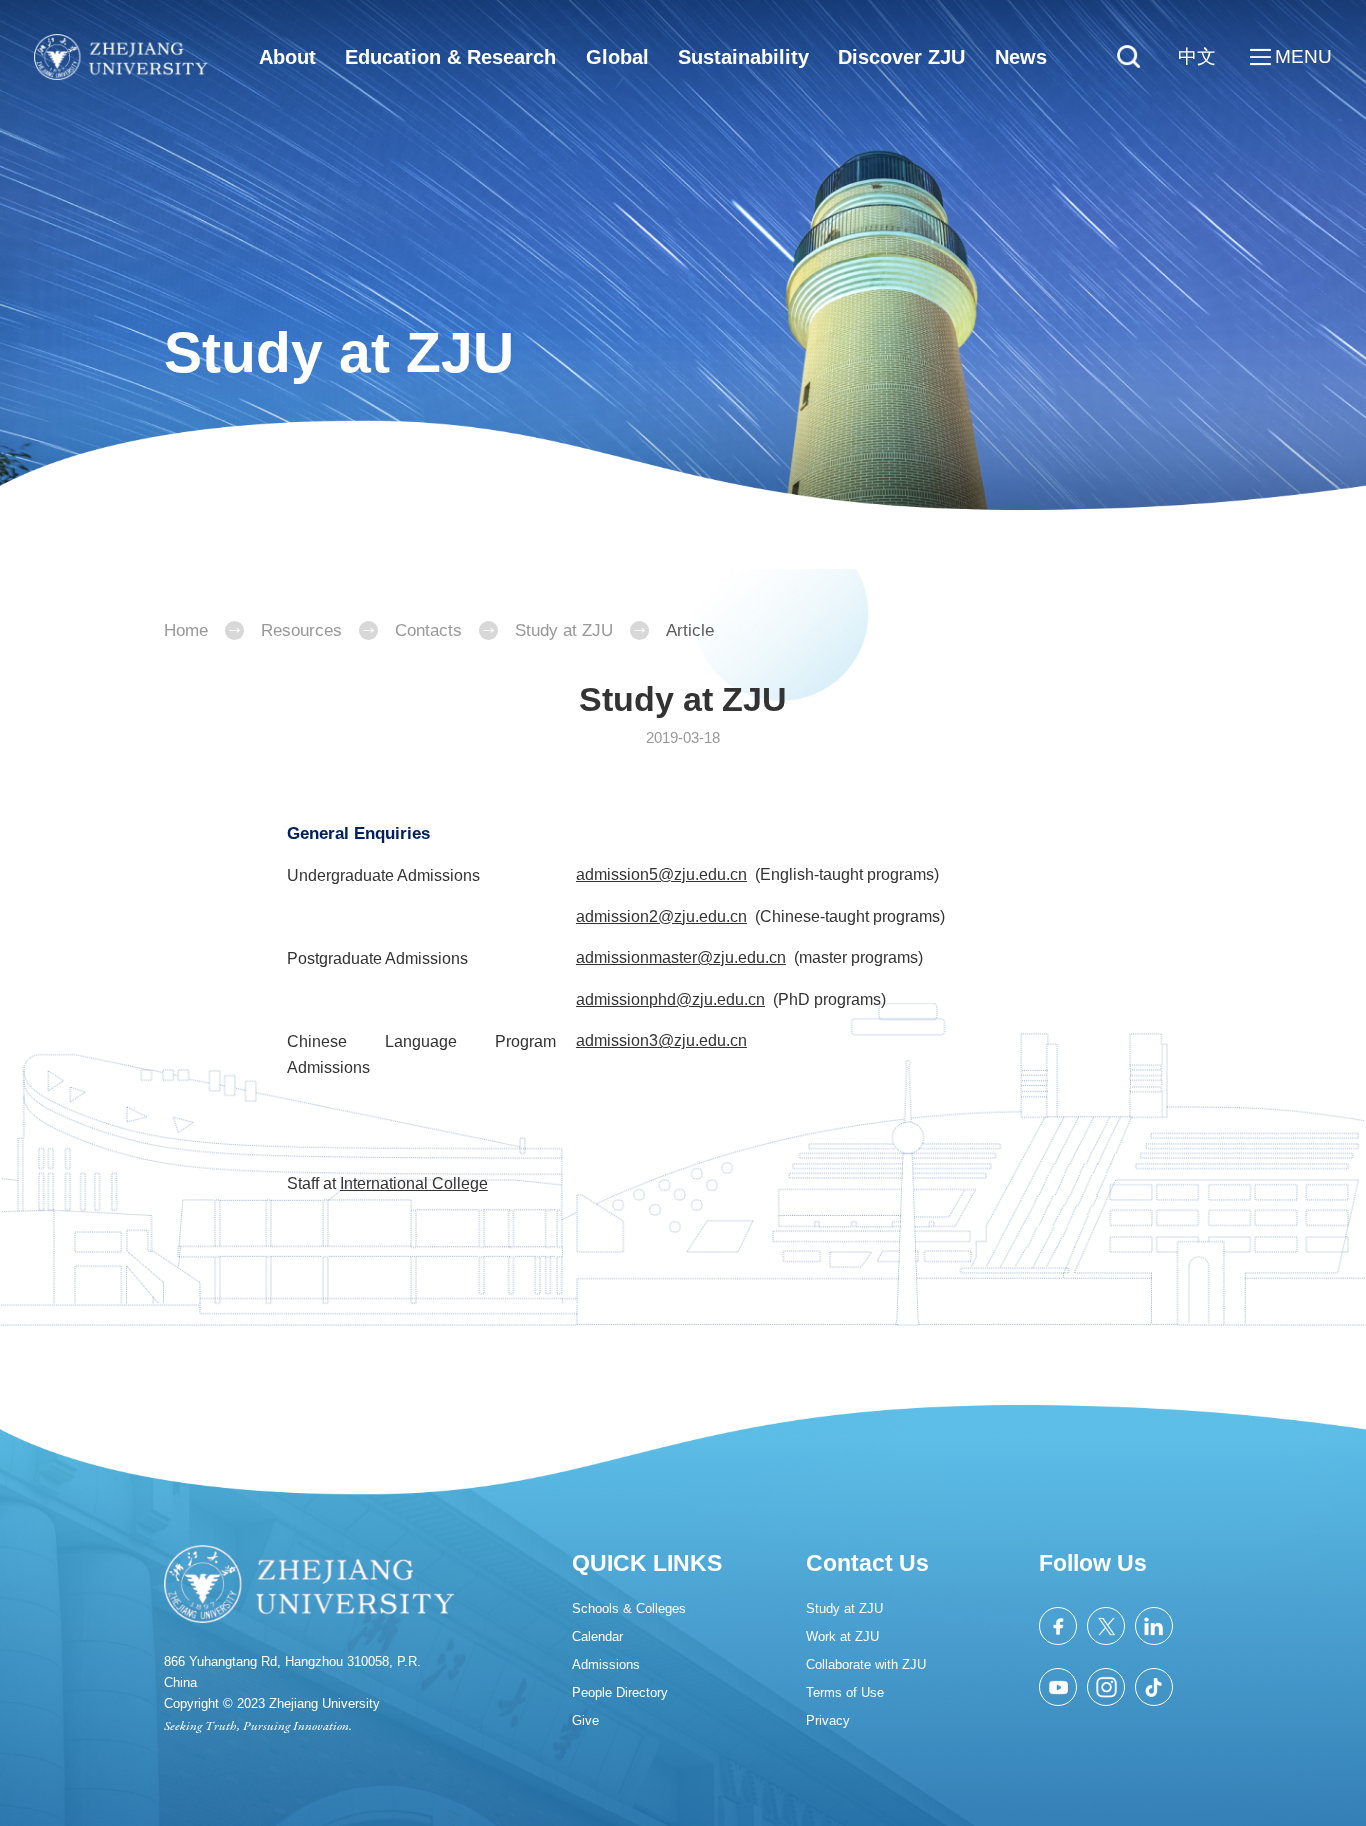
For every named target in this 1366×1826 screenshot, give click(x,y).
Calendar (597, 1636)
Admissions (606, 1664)
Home (186, 630)
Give (585, 1720)
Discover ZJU (901, 57)
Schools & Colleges (629, 1608)
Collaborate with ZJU (866, 1664)
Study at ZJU (564, 630)
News (1021, 57)
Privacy (828, 1720)
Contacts (428, 630)
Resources (301, 630)
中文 (1197, 56)
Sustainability (743, 57)
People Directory (620, 1692)
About (287, 57)
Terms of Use (845, 1692)
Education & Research (450, 57)
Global (617, 57)
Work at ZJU (842, 1636)
